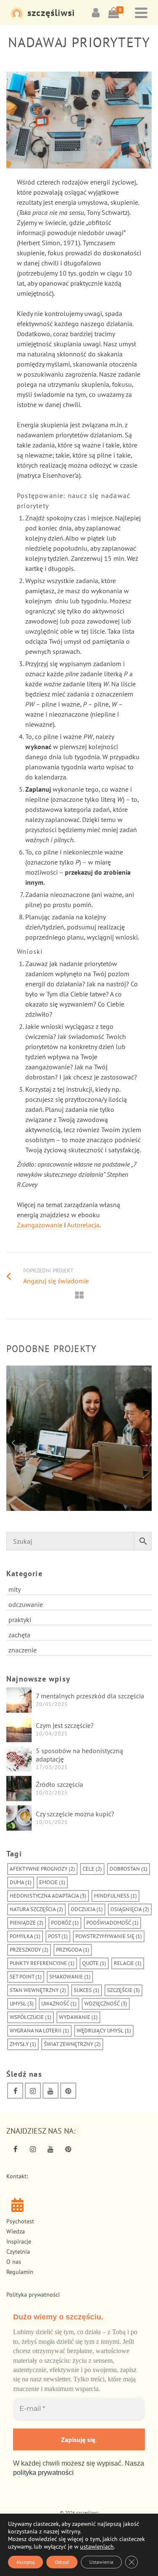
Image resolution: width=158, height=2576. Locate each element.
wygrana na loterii (39, 2031)
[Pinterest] (68, 2091)
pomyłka (25, 1936)
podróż (65, 1923)
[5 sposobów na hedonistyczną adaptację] (19, 1759)
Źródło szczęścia (59, 1784)
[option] (79, 1442)
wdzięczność (106, 2004)
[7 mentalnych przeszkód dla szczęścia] (19, 1700)
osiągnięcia (130, 1909)
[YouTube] (51, 2091)
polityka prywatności (43, 2473)
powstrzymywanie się (109, 1936)
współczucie (31, 2017)
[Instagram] (33, 2091)
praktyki (20, 1620)
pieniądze (27, 1923)
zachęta (19, 1635)
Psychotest (20, 2221)
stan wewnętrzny (38, 1990)
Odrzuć (62, 2562)
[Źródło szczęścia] (19, 1789)
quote (94, 1963)
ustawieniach (97, 2547)
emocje (52, 1882)
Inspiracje (19, 2241)
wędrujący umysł (104, 2031)
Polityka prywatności (33, 2295)
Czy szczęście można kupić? (75, 1814)
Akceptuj (25, 2562)
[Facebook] (15, 2091)
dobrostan (129, 1869)
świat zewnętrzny (72, 2044)
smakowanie (70, 1977)
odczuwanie (26, 1604)
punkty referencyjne (42, 1963)
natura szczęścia (36, 1909)
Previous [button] (13, 1443)
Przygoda (73, 1950)
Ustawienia (101, 2562)
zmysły (23, 2044)
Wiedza (16, 2231)
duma (21, 1882)
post (58, 1936)
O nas (14, 2262)
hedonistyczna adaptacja (48, 1896)
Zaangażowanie (40, 1225)
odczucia (87, 1909)
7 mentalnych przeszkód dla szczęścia (90, 1696)
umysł (22, 2004)
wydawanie (78, 2017)
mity (15, 1589)
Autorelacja (83, 1225)
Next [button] (145, 1443)
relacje (128, 1963)
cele (92, 1869)
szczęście (123, 1990)
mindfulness (115, 1896)
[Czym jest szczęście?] (19, 1730)
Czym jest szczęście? (65, 1725)
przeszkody (29, 1950)
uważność (59, 2004)
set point (26, 1977)
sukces (87, 1990)
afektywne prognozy (42, 1869)
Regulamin (20, 2272)
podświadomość (112, 1923)
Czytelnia (18, 2252)
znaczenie (23, 1650)
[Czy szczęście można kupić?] (19, 1818)
